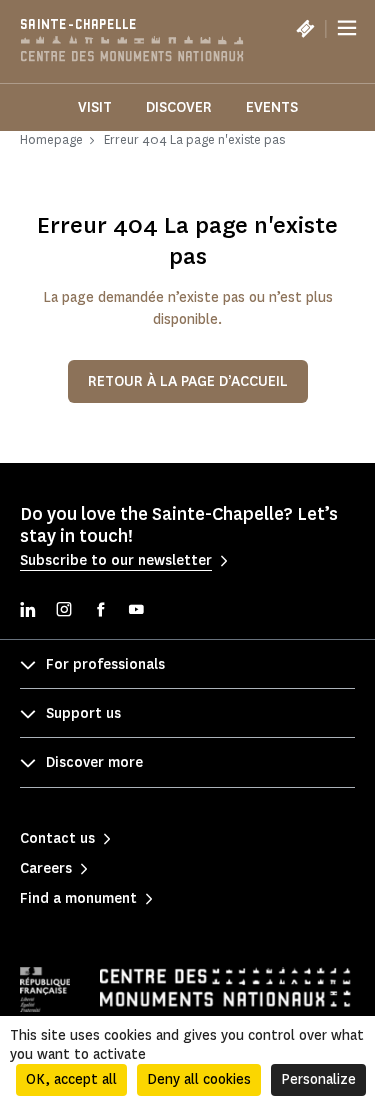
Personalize (318, 1079)
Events (272, 107)
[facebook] (100, 611)
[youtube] (136, 611)
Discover (179, 107)
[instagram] (64, 611)
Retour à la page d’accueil (188, 381)
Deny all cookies (199, 1079)
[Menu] (347, 28)
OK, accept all (71, 1079)
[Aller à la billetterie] (305, 28)
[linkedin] (28, 611)
